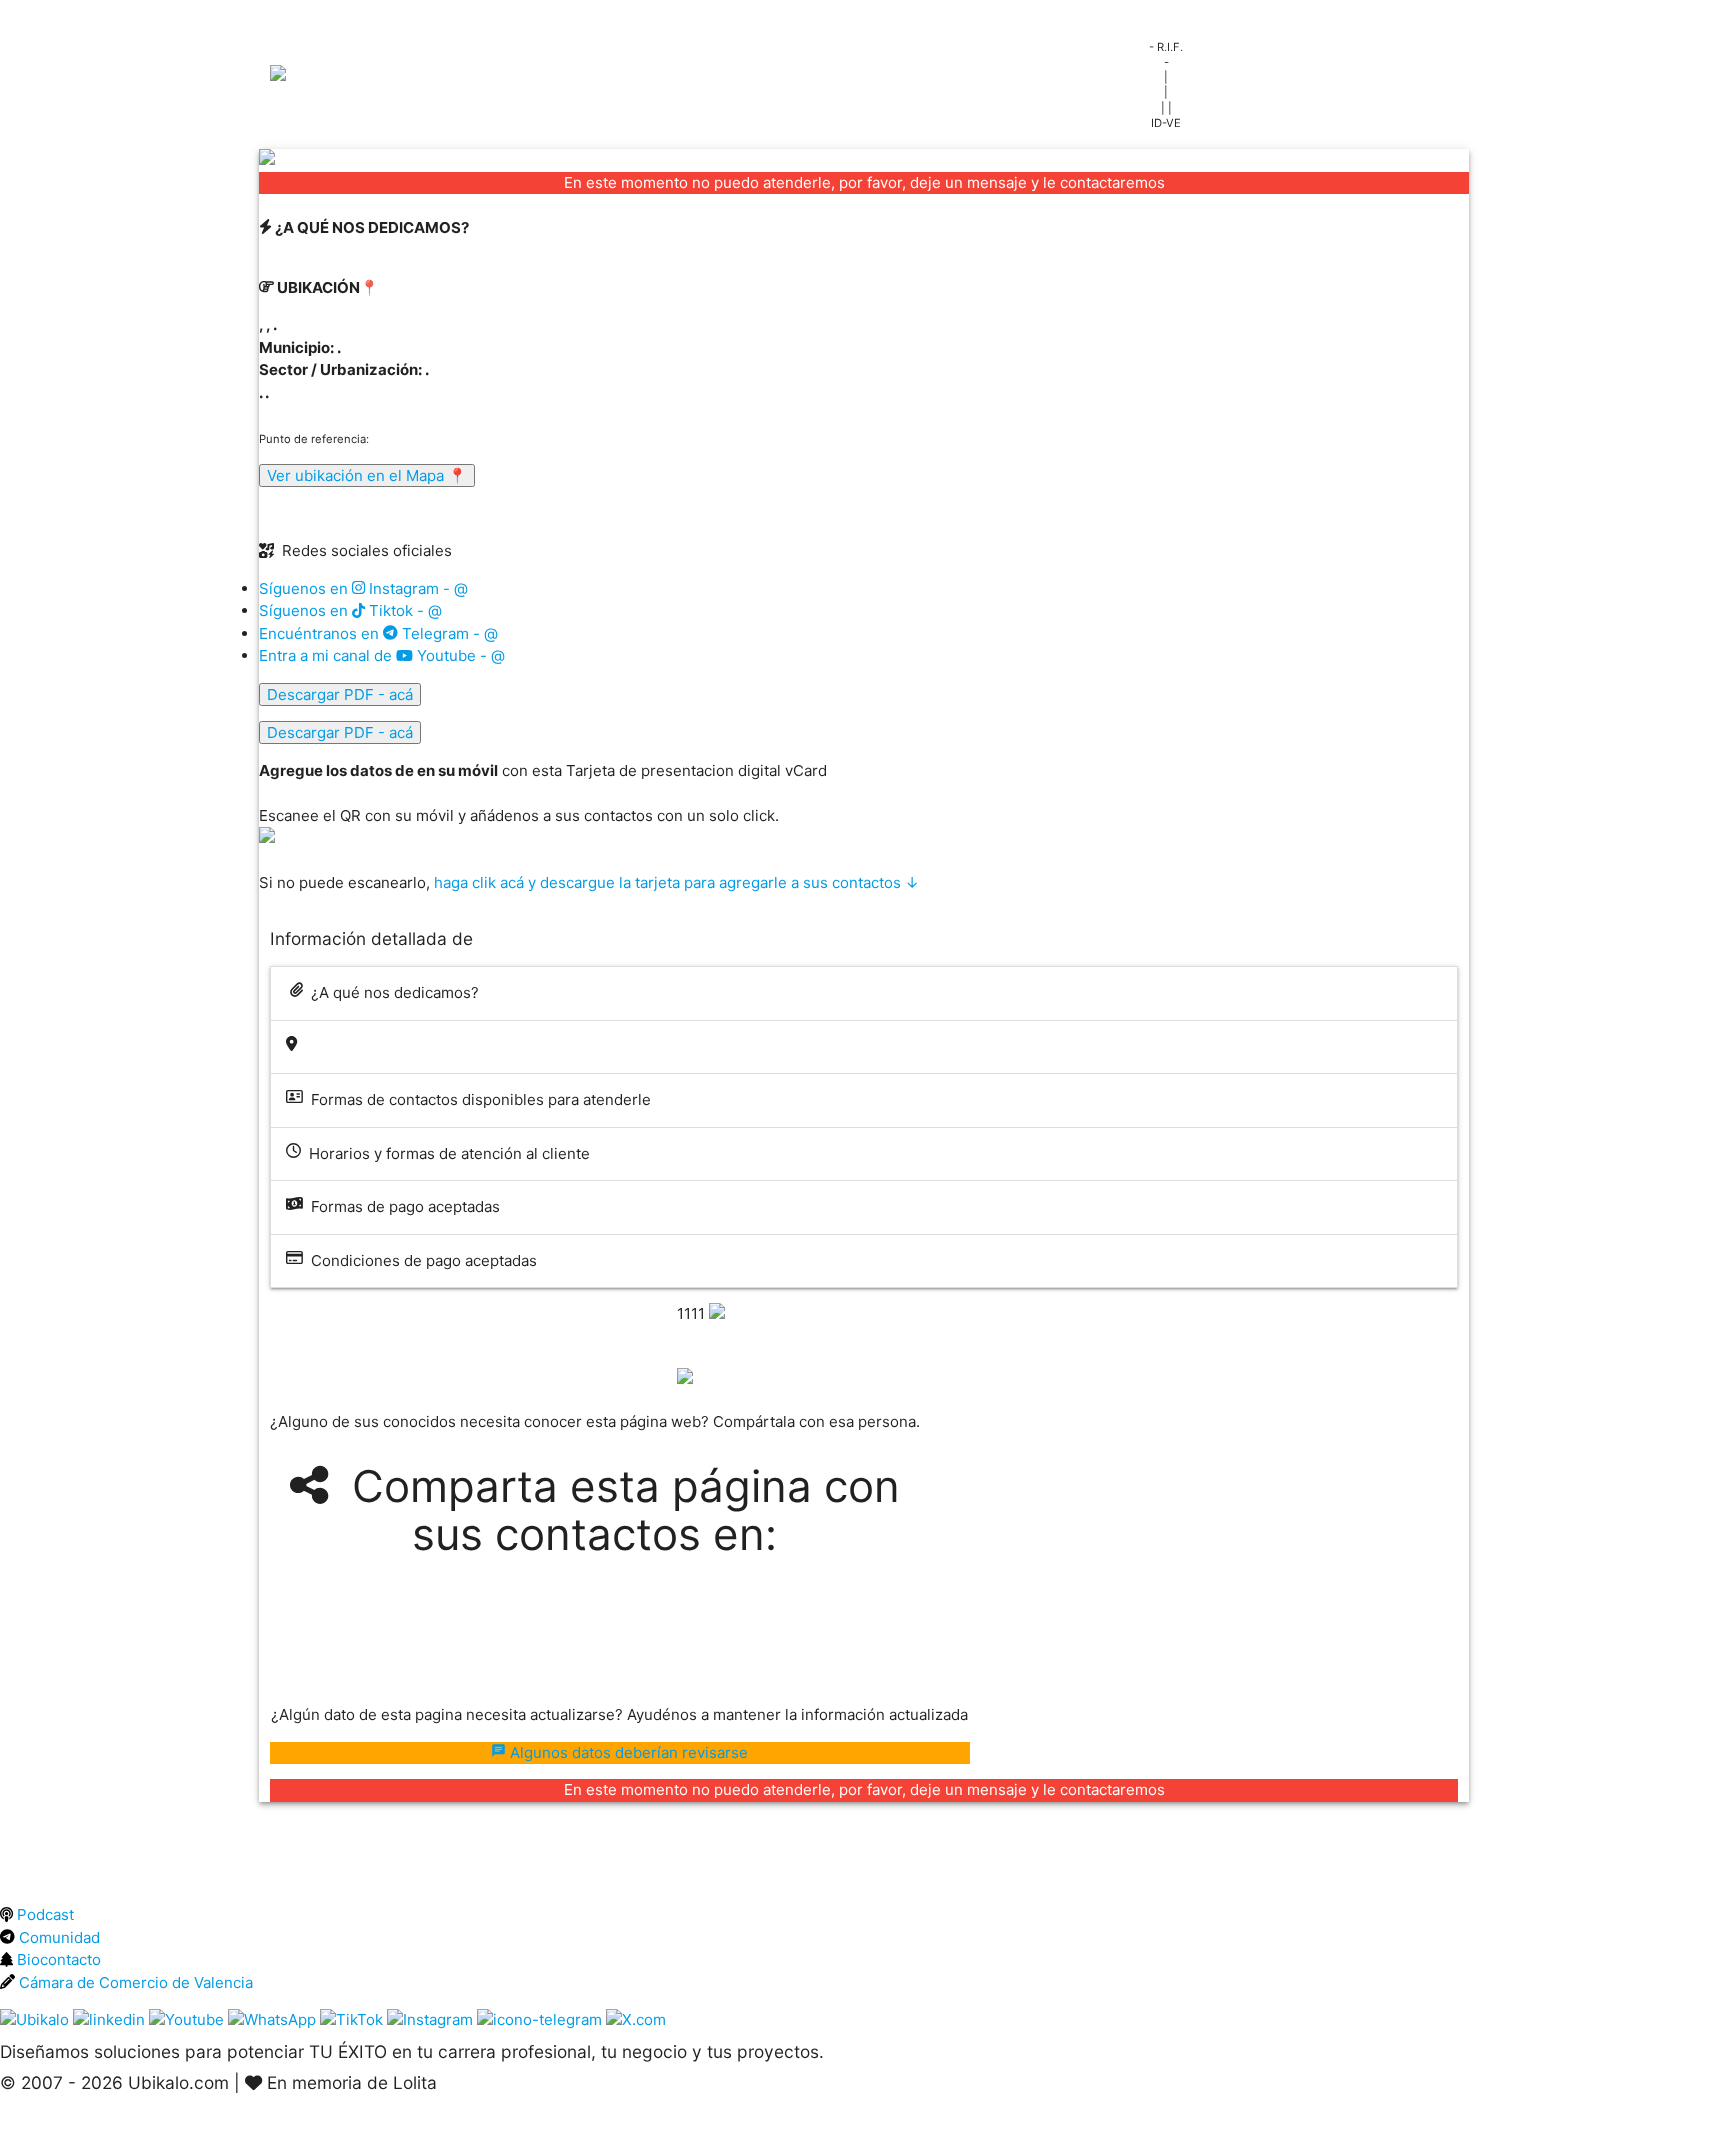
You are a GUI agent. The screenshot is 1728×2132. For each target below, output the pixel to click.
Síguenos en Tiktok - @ (350, 610)
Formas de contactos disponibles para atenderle (477, 1099)
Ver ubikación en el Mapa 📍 (367, 475)
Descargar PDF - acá (340, 694)
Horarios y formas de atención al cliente (445, 1153)
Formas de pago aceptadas (401, 1206)
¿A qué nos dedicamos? (391, 992)
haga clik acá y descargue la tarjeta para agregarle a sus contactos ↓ (676, 882)
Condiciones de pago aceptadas (420, 1260)
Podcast (43, 1914)
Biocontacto (57, 1959)
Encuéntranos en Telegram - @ (378, 633)
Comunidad (57, 1937)
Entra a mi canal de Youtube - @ (382, 655)
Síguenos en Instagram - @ (363, 588)
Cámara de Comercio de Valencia (134, 1982)
